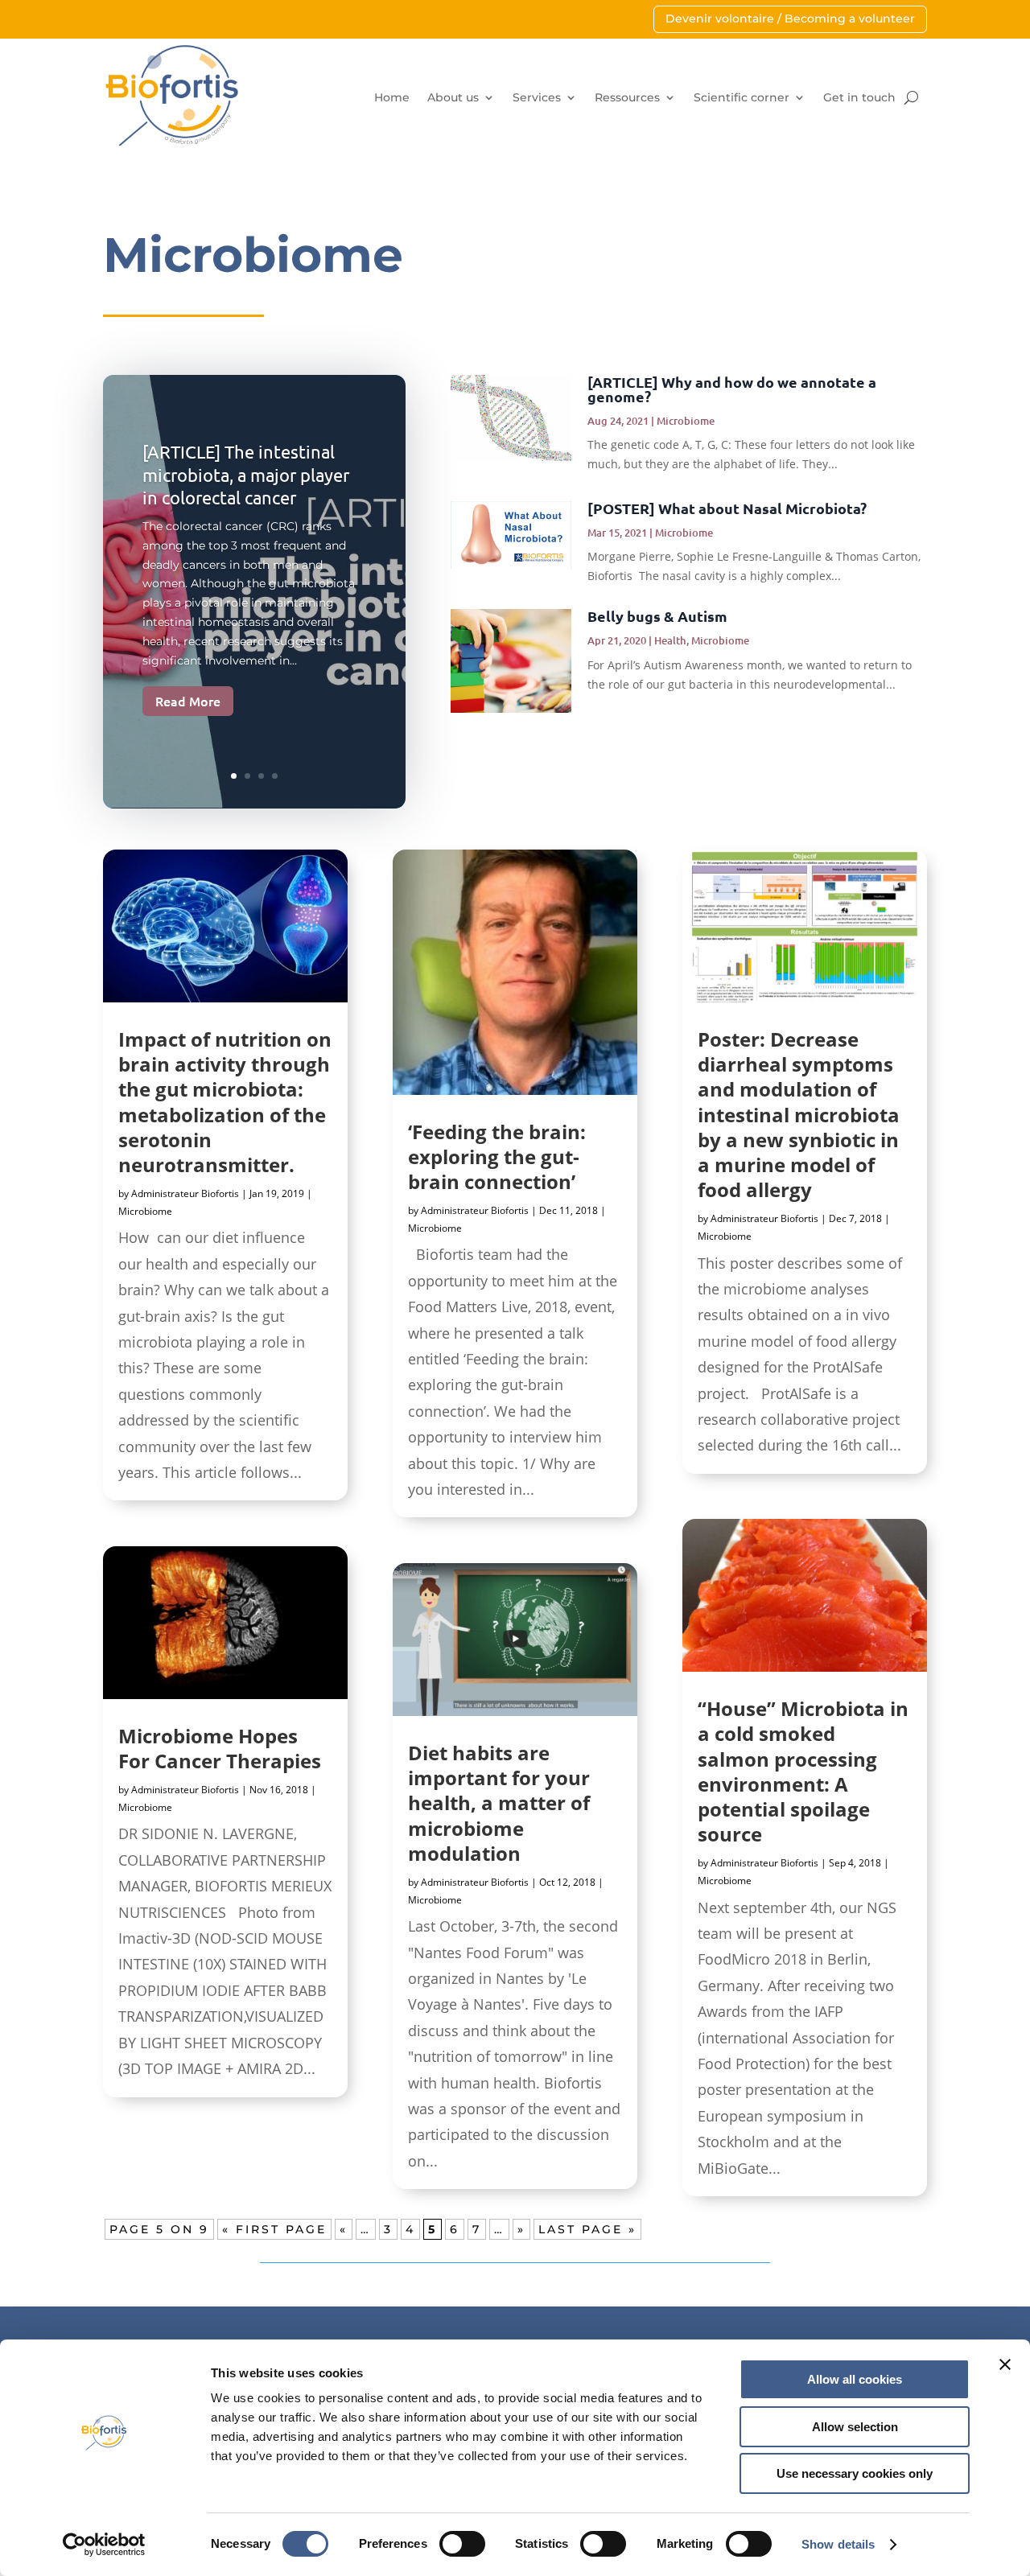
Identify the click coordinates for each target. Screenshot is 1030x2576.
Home (392, 97)
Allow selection (855, 2427)
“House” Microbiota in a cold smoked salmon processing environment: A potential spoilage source (803, 1771)
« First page (274, 2229)
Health (670, 640)
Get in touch (859, 97)
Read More (188, 701)
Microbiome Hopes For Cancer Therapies (220, 1748)
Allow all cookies (855, 2379)
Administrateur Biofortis (185, 1193)
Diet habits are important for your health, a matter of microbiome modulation (499, 1803)
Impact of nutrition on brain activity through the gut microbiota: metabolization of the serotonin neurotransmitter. (225, 1102)
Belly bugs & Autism (657, 616)
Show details (838, 2544)
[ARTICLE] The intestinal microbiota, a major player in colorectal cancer (246, 474)
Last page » (587, 2229)
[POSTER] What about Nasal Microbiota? (727, 508)
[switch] (462, 2544)
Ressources (627, 97)
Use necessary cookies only (855, 2473)
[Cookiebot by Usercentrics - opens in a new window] (104, 2545)
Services (537, 97)
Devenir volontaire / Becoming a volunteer (790, 19)
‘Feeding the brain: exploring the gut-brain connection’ (497, 1156)
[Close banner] (1005, 2364)
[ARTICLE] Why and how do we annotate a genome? (732, 389)
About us (453, 97)
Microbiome (686, 421)
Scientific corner (742, 97)
